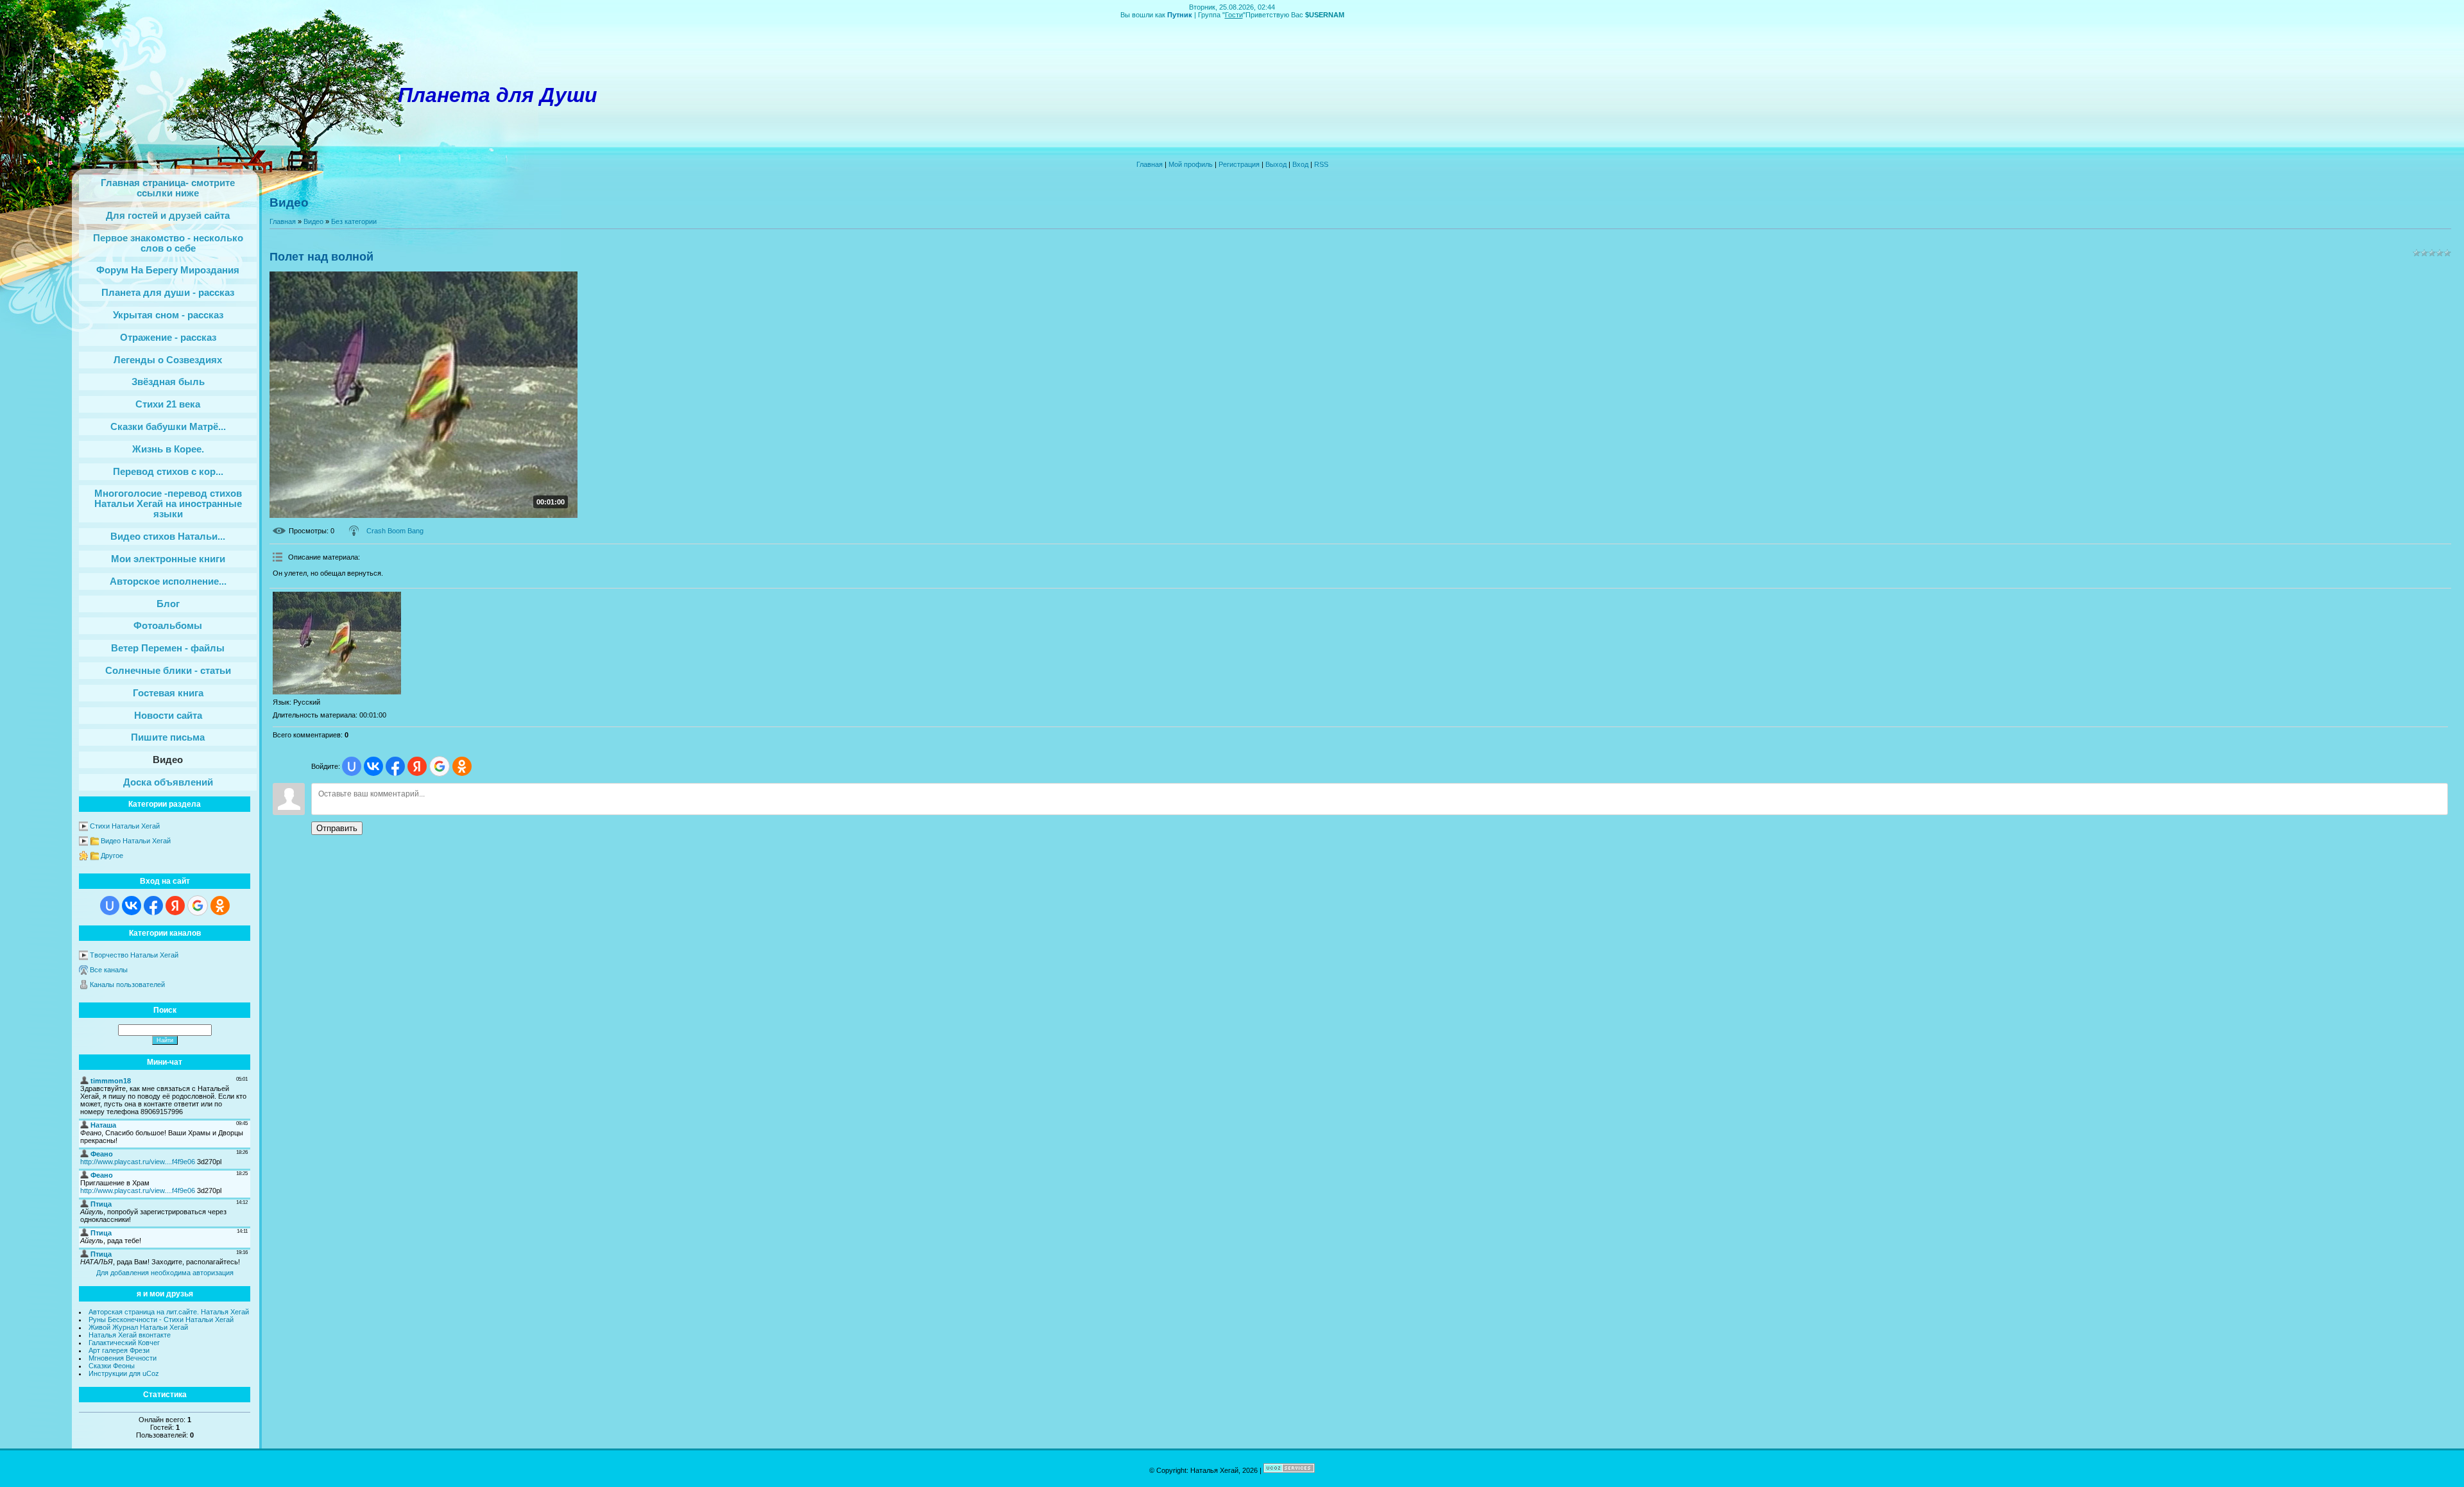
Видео (313, 221)
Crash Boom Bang (395, 531)
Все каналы (109, 970)
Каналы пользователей (127, 984)
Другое (112, 855)
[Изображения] (337, 643)
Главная (1150, 164)
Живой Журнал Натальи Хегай (138, 1327)
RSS (1321, 164)
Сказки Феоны (112, 1366)
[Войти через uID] (110, 906)
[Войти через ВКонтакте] (132, 906)
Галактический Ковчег (124, 1343)
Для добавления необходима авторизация (165, 1273)
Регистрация (1239, 164)
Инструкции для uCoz (124, 1373)
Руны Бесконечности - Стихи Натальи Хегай (161, 1319)
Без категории (354, 221)
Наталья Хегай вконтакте (130, 1335)
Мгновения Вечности (123, 1358)
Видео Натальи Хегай (136, 841)
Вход (1300, 164)
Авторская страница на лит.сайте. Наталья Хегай (169, 1312)
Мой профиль (1191, 164)
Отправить (337, 828)
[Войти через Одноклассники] (220, 906)
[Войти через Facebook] (153, 906)
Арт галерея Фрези (119, 1350)
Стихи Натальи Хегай (125, 826)
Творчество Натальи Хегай (134, 955)
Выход (1276, 164)
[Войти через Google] (198, 906)
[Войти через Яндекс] (175, 906)
